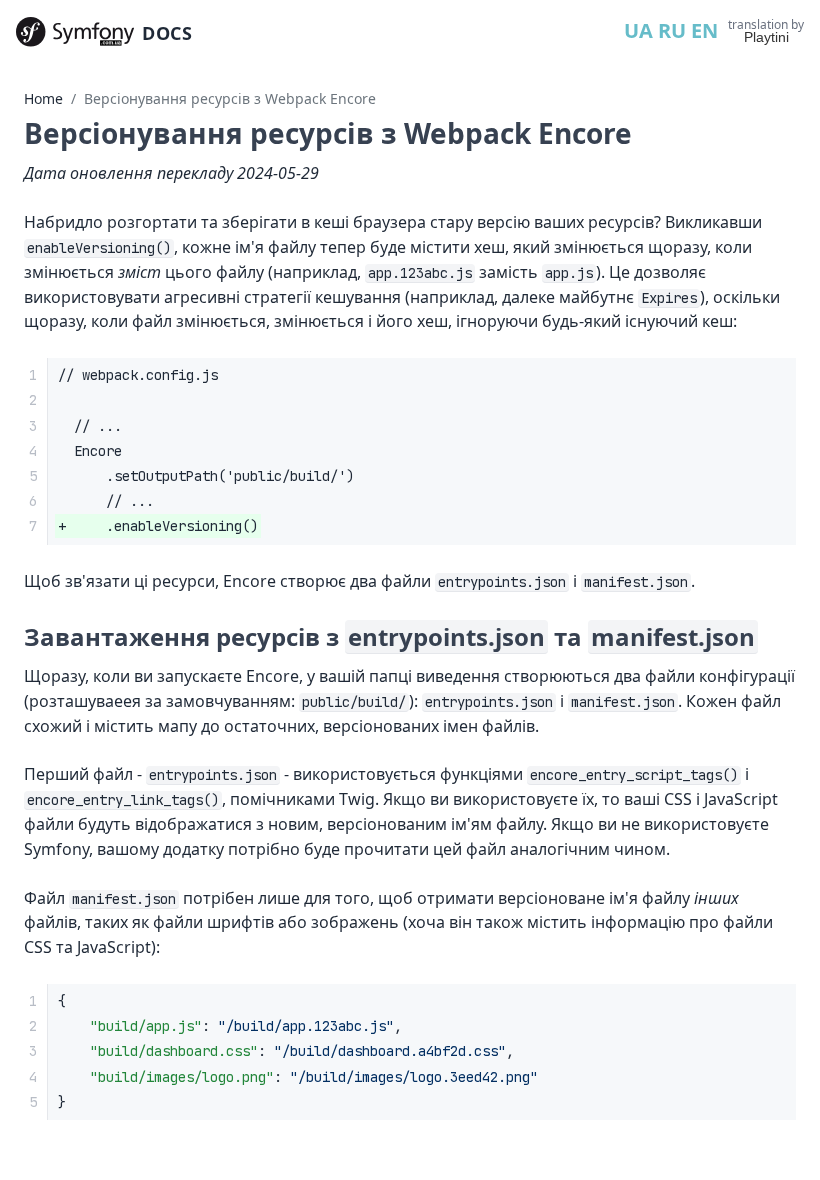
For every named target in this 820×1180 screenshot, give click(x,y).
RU (672, 30)
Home (43, 98)
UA (638, 30)
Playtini (766, 37)
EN (704, 30)
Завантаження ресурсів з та (389, 636)
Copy (763, 1005)
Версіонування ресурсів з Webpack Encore (230, 98)
